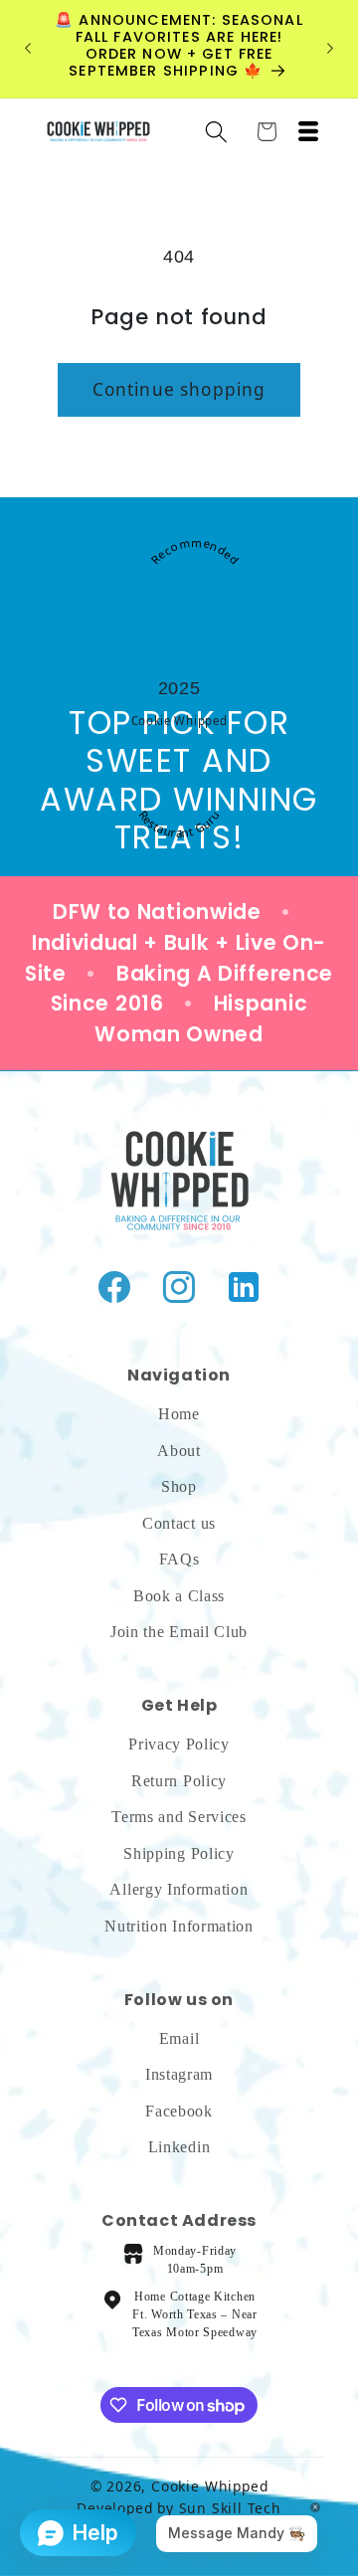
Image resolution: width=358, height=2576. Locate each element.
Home (179, 1414)
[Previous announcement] (28, 49)
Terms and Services (179, 1817)
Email (179, 2038)
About (179, 1451)
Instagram (179, 2074)
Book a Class (179, 1596)
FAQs (179, 1559)
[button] (216, 132)
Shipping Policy (179, 1853)
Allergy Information (179, 1889)
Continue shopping (179, 389)
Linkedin (179, 2147)
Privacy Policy (179, 1744)
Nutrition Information (179, 1926)
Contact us (179, 1523)
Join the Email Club (179, 1632)
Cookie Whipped (179, 721)
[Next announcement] (330, 49)
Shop (179, 1486)
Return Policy (179, 1781)
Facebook (179, 2111)
